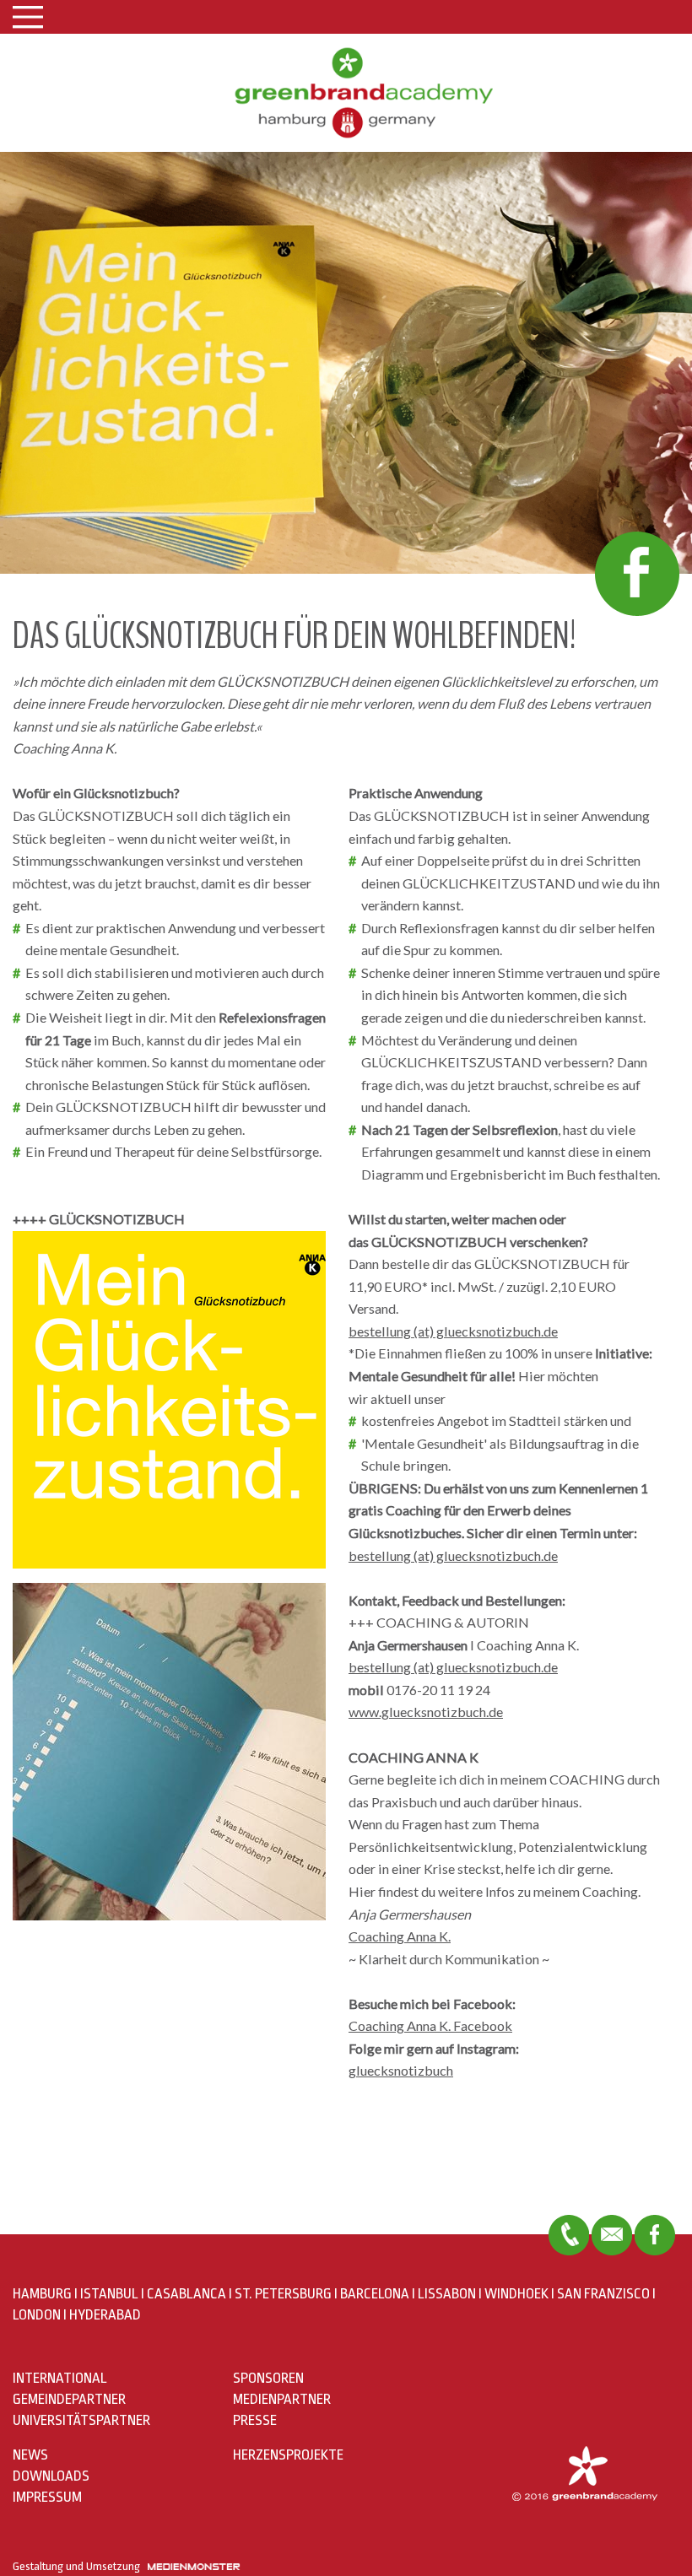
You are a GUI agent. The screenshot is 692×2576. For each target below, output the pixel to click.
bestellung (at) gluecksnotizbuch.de (453, 1331)
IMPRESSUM (47, 2497)
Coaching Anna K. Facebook (430, 2025)
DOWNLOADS (51, 2476)
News (30, 2455)
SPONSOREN (268, 2378)
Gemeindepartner (69, 2399)
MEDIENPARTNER (282, 2399)
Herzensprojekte (288, 2455)
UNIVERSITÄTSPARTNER (81, 2420)
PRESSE (255, 2420)
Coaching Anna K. (400, 1936)
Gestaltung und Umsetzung (80, 2566)
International (60, 2378)
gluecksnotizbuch (401, 2070)
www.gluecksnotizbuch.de (426, 1712)
